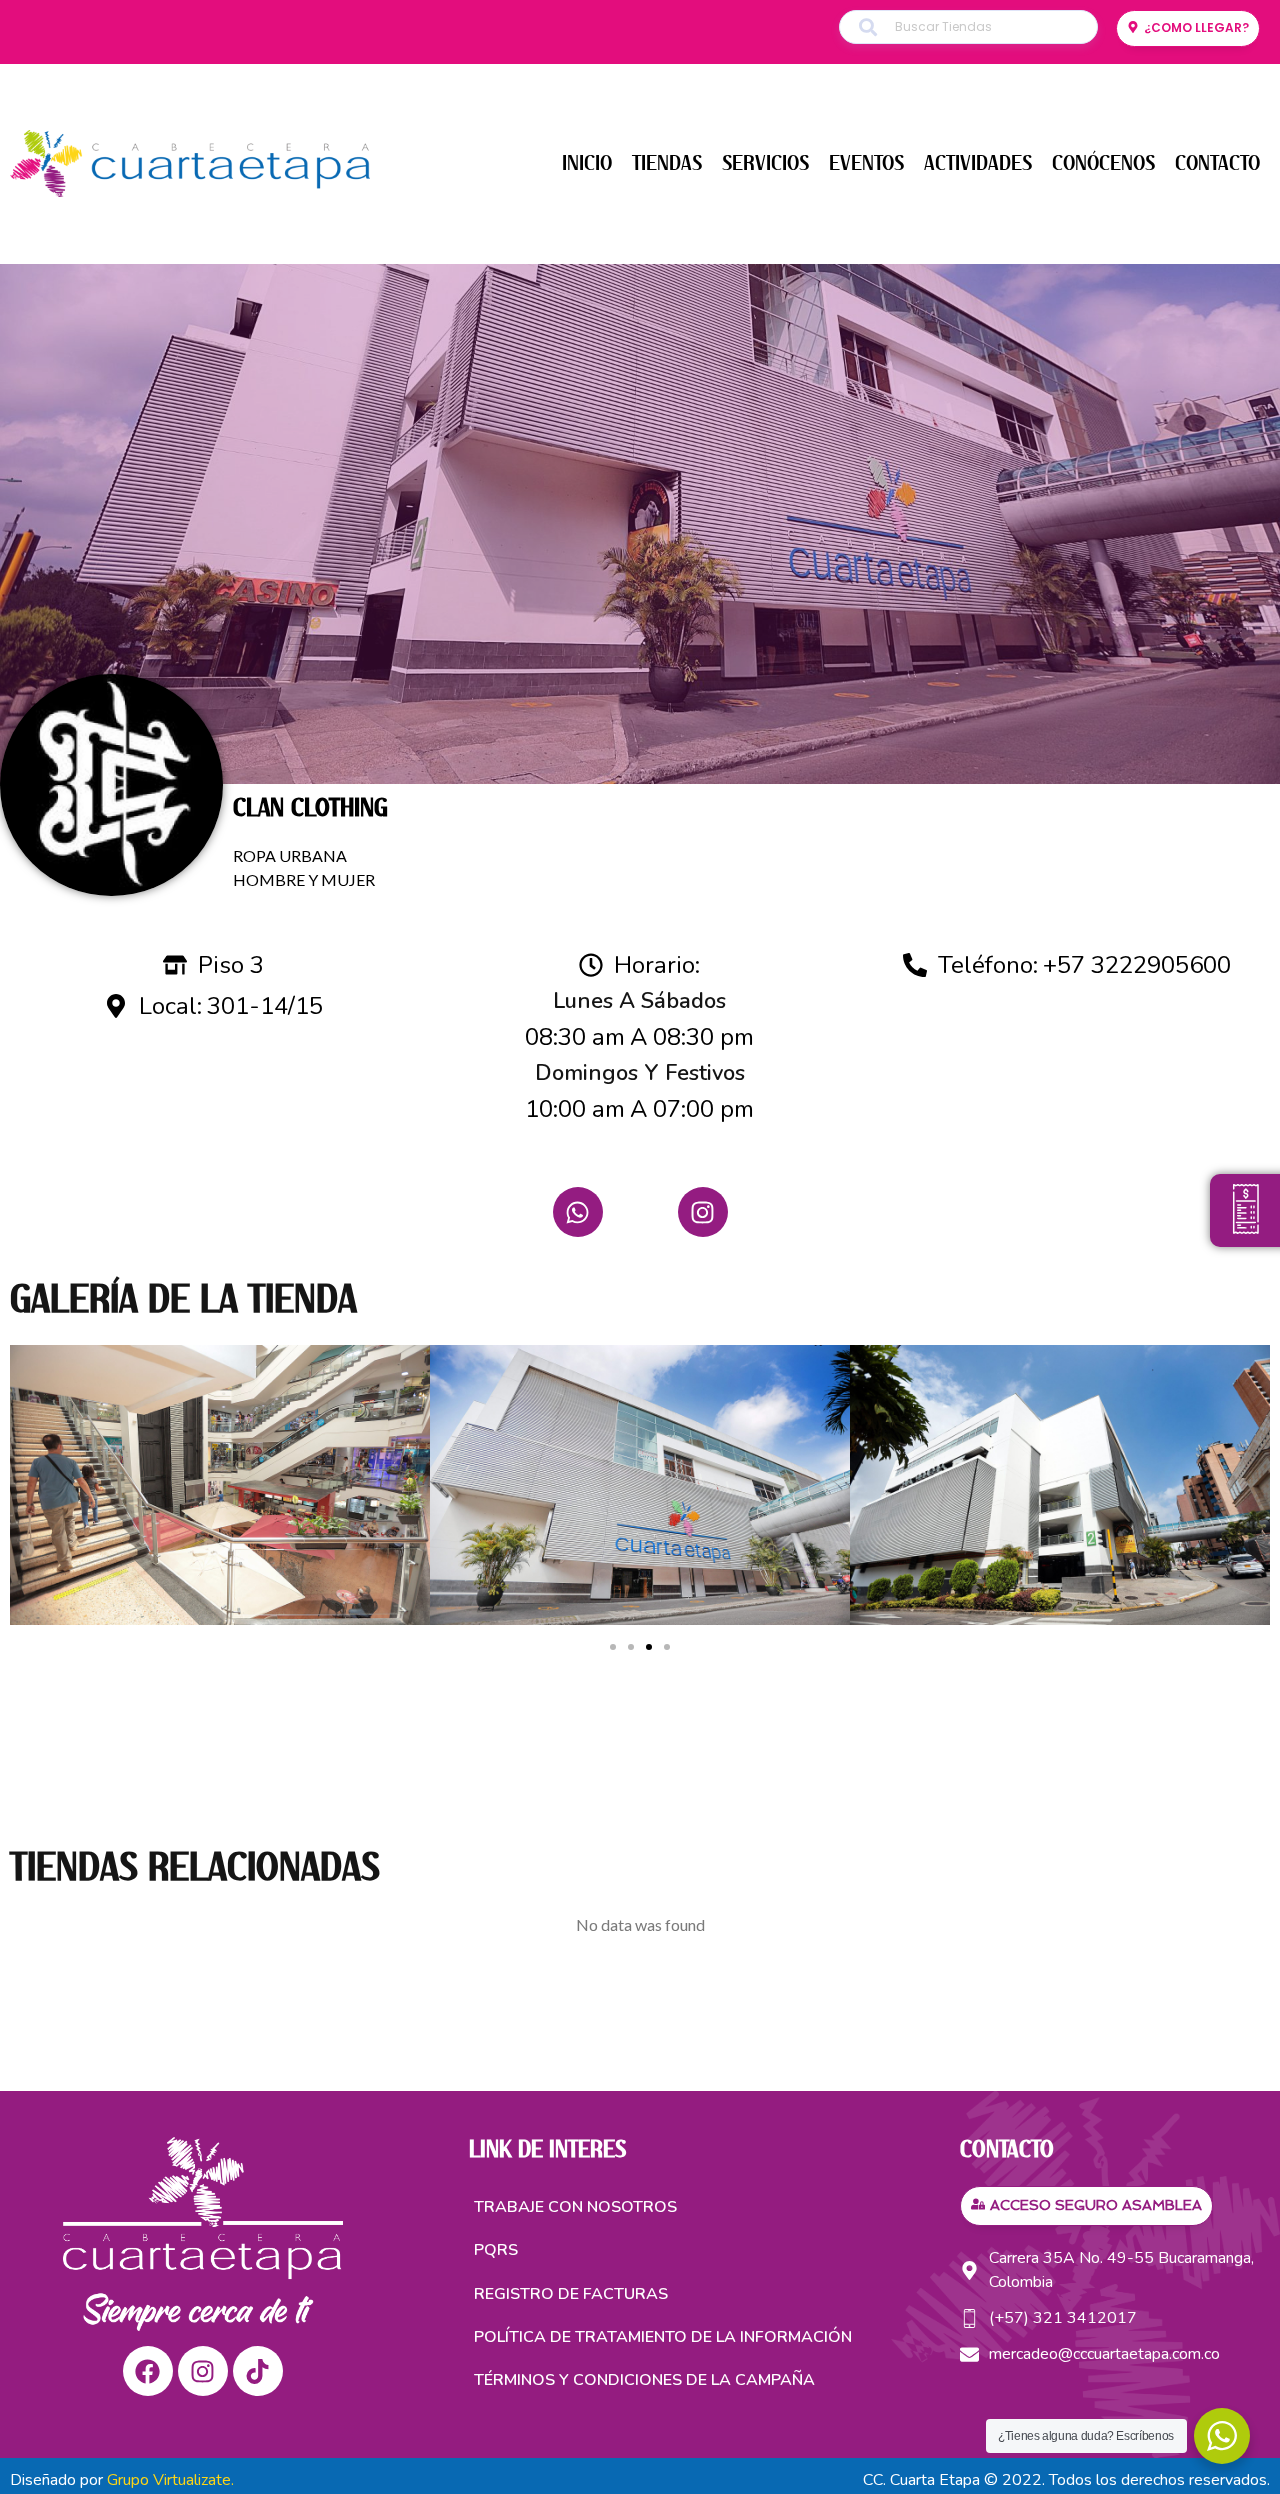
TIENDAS (667, 163)
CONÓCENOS (1103, 163)
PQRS (496, 2250)
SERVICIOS (765, 163)
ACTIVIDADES (978, 163)
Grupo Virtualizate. (170, 2480)
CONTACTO (1217, 163)
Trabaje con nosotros (575, 2207)
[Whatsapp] (578, 1212)
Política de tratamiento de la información (663, 2337)
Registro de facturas (571, 2294)
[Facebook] (148, 2371)
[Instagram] (703, 1212)
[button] (613, 1647)
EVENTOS (866, 163)
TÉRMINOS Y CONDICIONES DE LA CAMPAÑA (644, 2380)
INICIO (587, 163)
